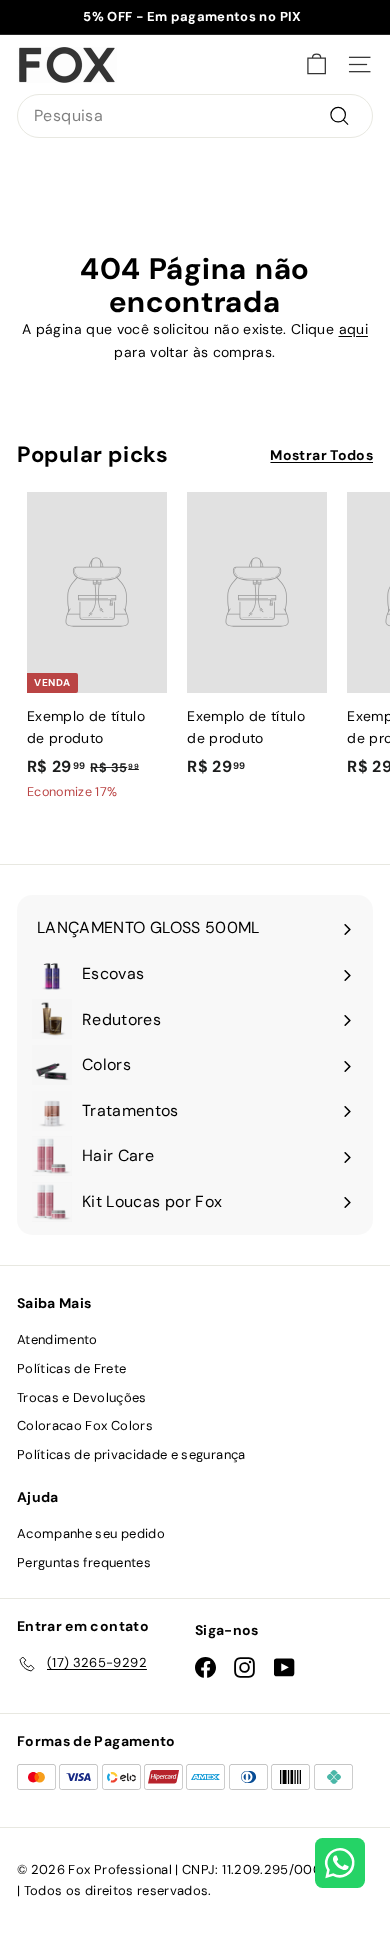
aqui (353, 329)
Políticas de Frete (71, 1368)
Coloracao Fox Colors (85, 1425)
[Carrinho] (316, 64)
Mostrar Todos (321, 455)
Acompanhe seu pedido (91, 1533)
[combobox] (195, 116)
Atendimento (57, 1339)
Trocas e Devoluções (82, 1397)
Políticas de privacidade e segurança (131, 1454)
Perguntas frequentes (84, 1562)
